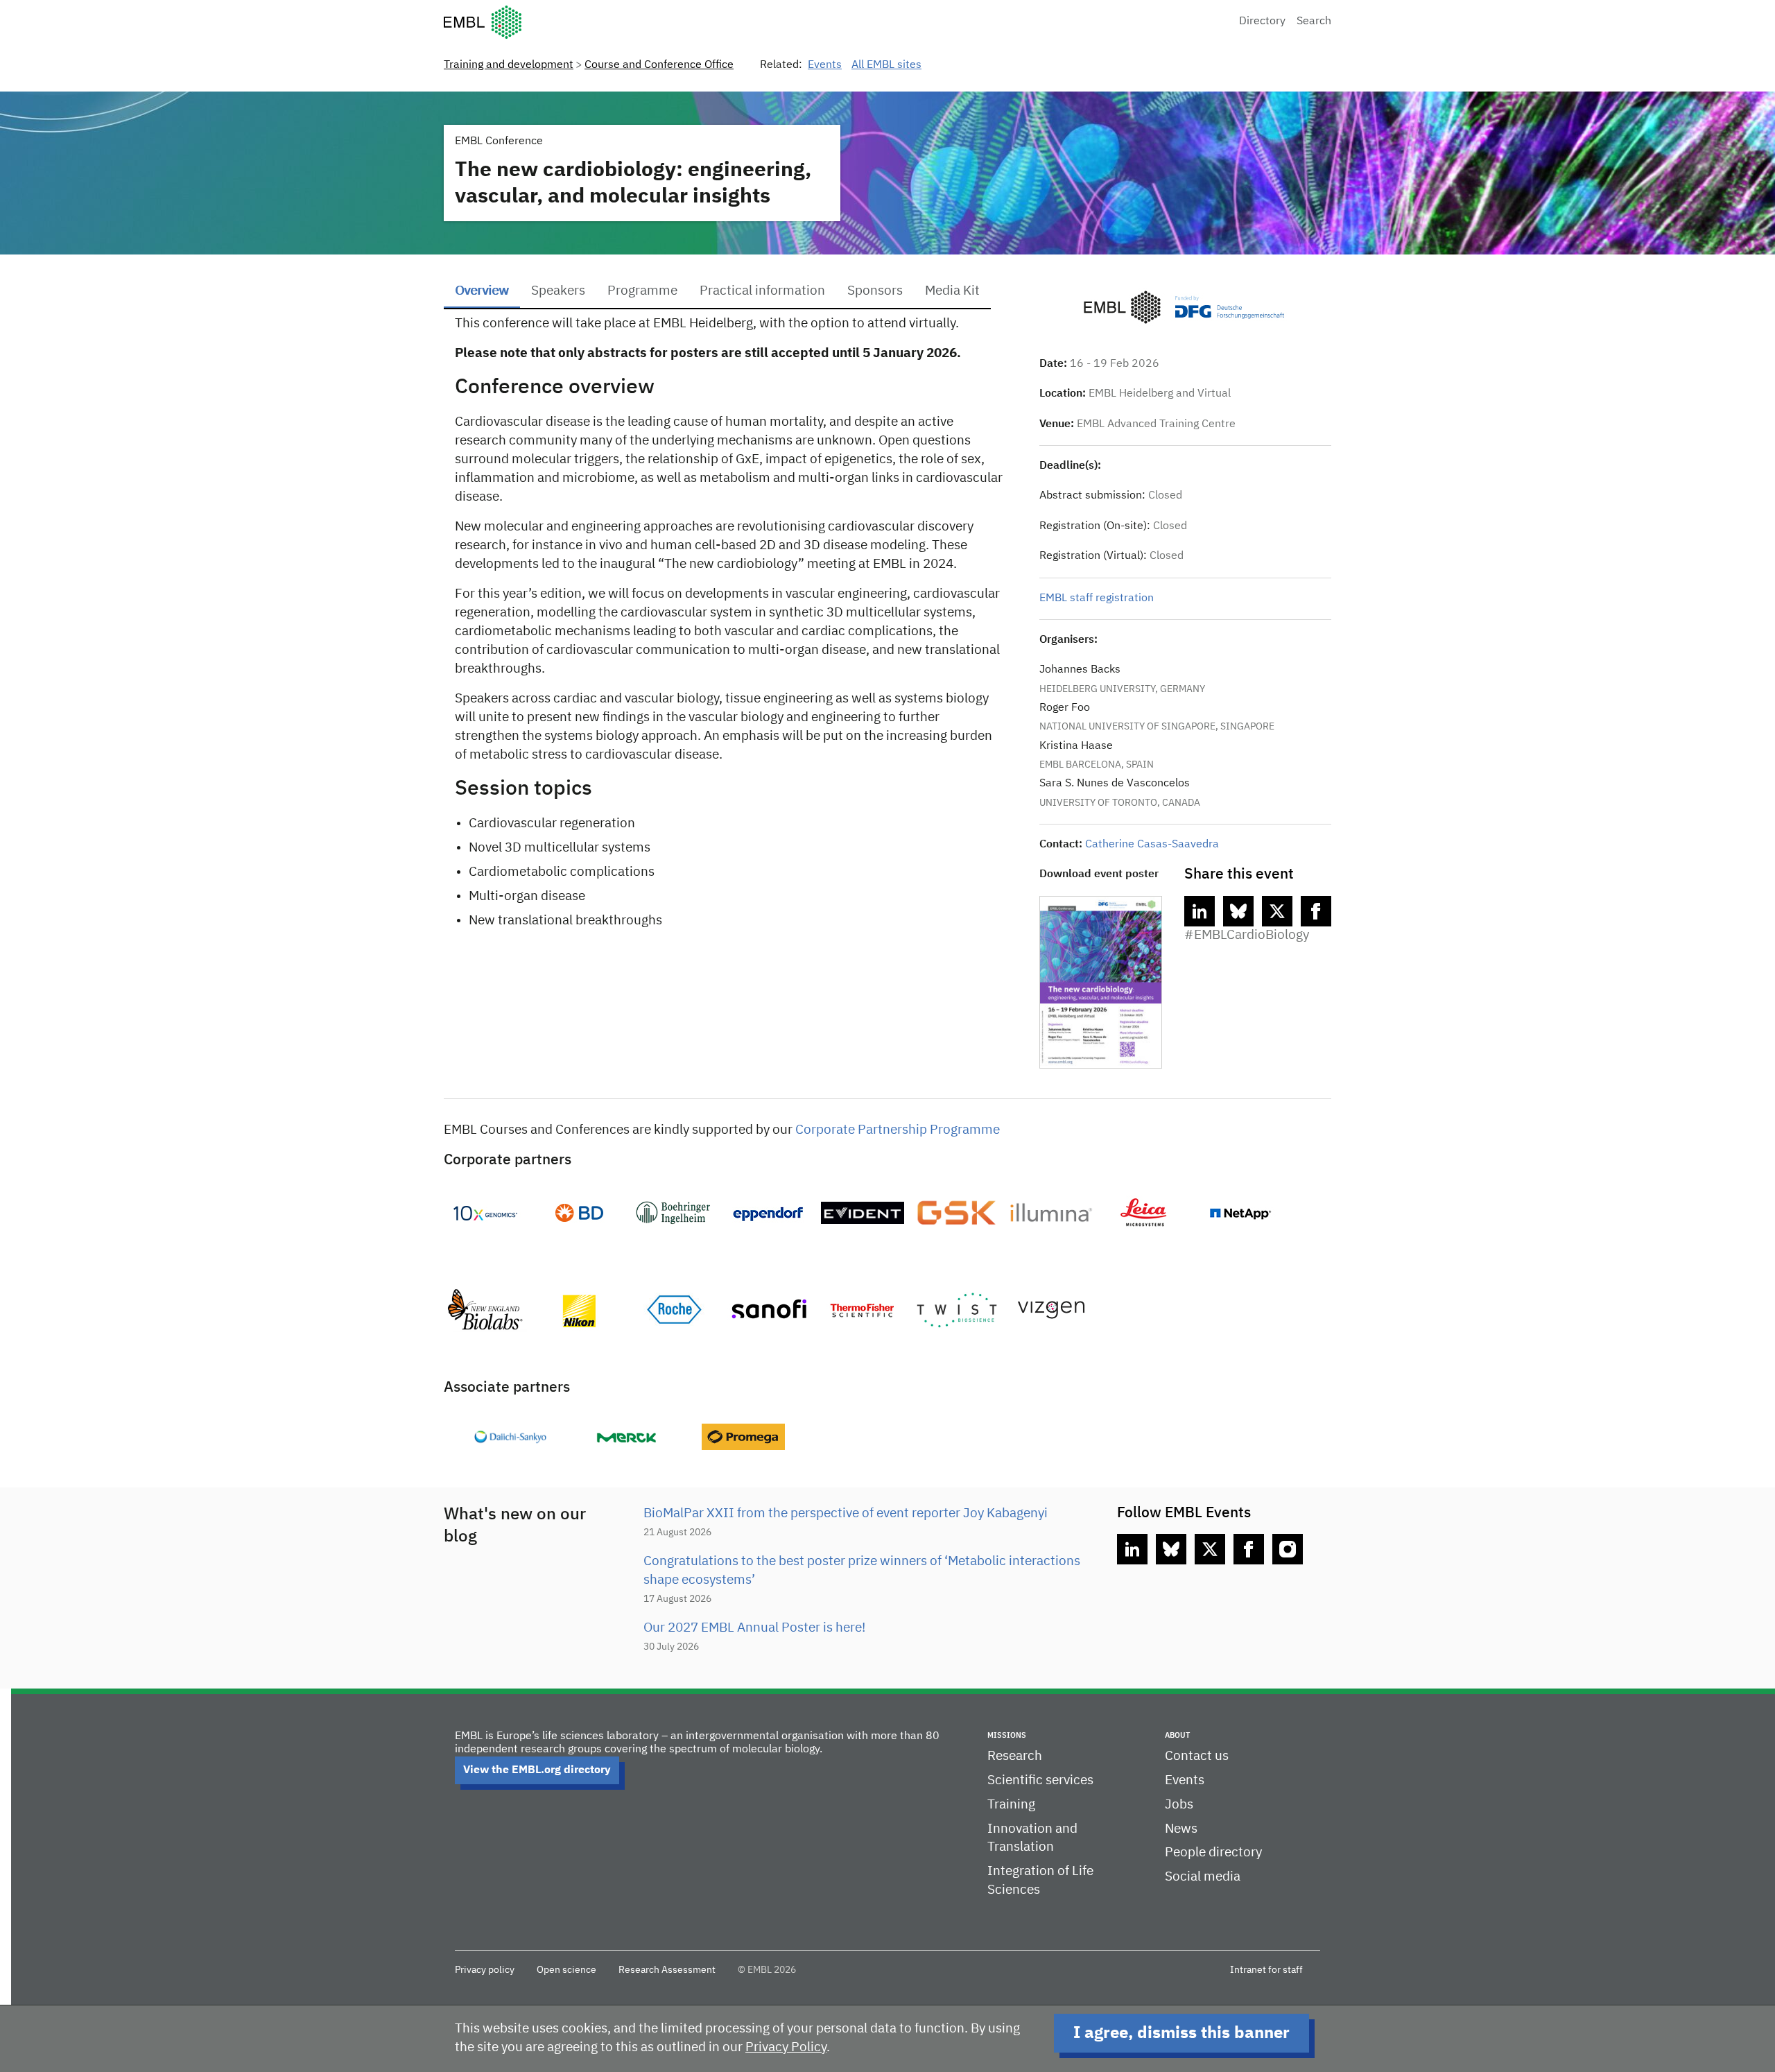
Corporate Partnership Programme (898, 1130)
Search (1314, 21)
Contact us (1197, 1756)
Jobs (1179, 1805)
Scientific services (1040, 1780)
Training (1011, 1805)
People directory (1213, 1853)
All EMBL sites (886, 65)
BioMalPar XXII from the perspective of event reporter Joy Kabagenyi (846, 1513)
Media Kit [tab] (952, 291)
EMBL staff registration (1097, 598)
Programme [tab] (642, 291)
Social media (1203, 1877)
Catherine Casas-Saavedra (1152, 845)
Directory (1262, 21)
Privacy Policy (786, 2047)
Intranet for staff (1266, 1970)
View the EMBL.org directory (537, 1770)
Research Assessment (667, 1970)
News (1181, 1829)
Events (825, 65)
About (1177, 1735)
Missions (1007, 1735)
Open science (566, 1970)
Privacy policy (485, 1970)
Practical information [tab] (762, 291)
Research (1015, 1756)
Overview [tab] (482, 291)
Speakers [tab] (558, 291)
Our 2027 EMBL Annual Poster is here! (754, 1628)
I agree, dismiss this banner (1181, 2033)
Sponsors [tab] (875, 291)
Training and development (509, 65)
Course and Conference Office (659, 65)
